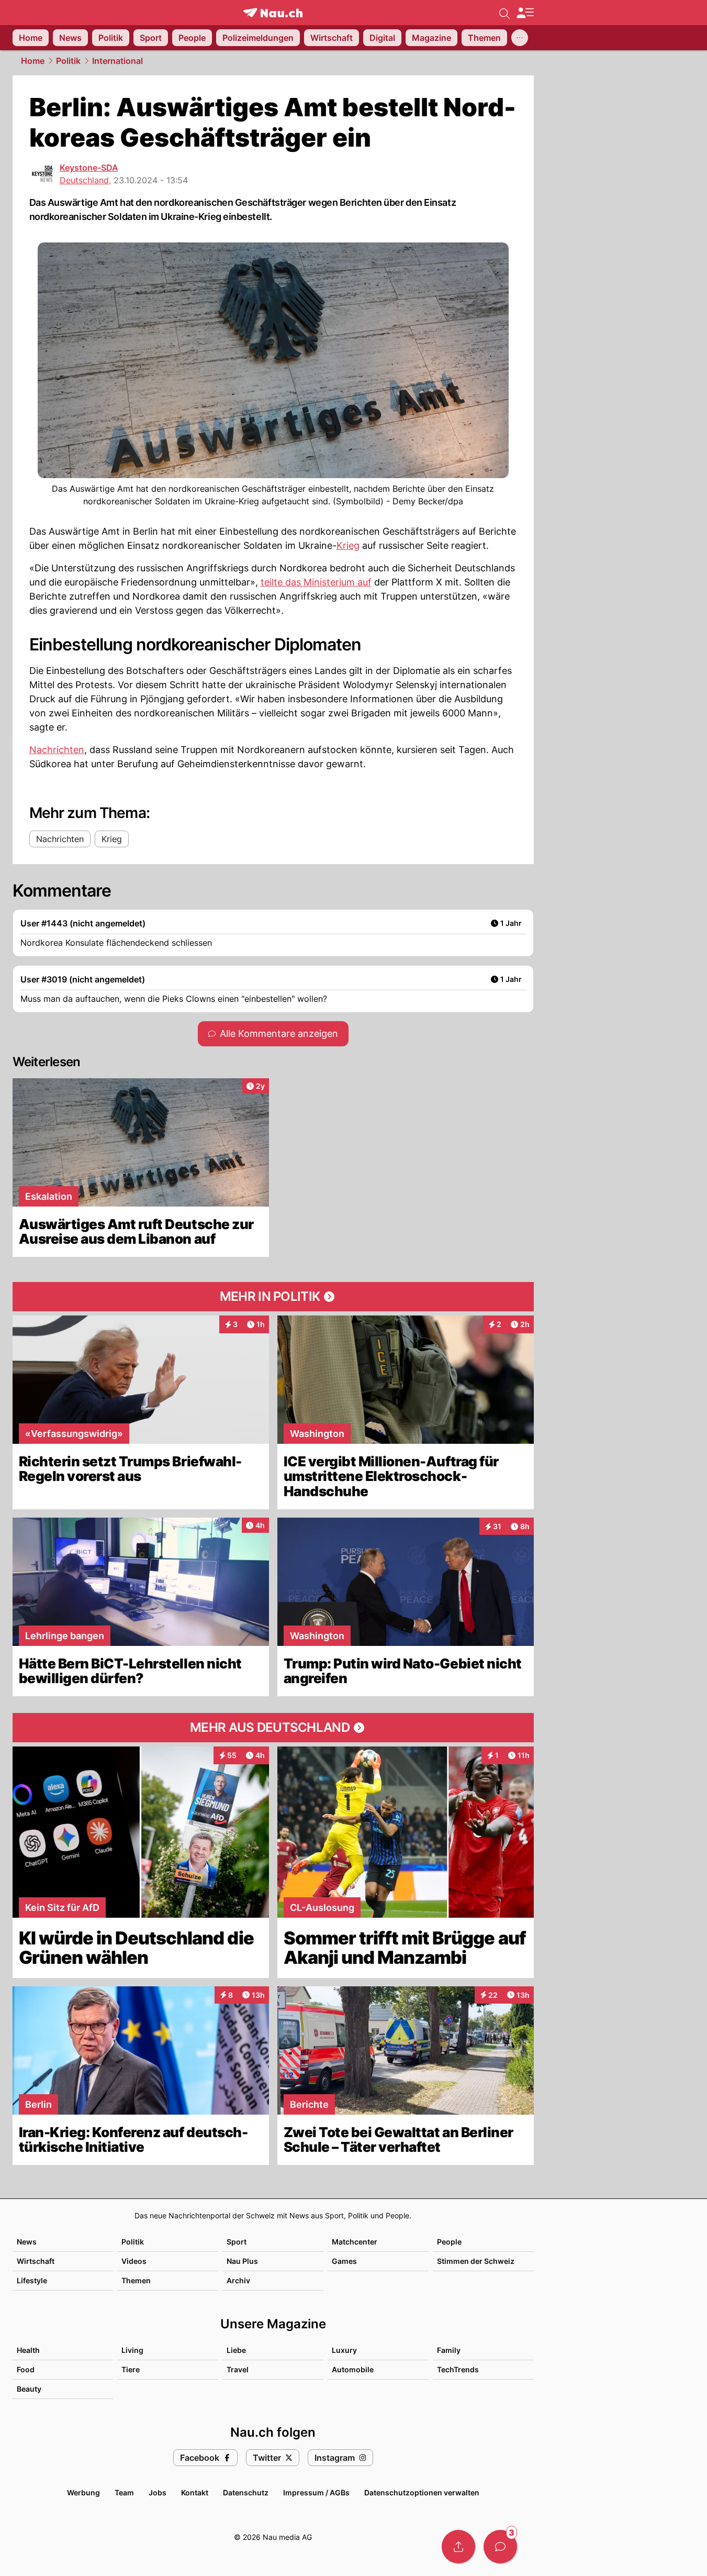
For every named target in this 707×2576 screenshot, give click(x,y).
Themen (136, 2280)
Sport (237, 2242)
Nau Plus (242, 2261)
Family (449, 2350)
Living (132, 2350)
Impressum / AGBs (316, 2492)
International (117, 61)
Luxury (344, 2350)
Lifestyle (32, 2280)
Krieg (348, 545)
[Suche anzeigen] (504, 13)
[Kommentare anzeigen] (500, 2547)
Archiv (238, 2280)
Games (344, 2261)
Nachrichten (57, 750)
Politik (68, 61)
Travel (238, 2369)
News (27, 2242)
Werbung (83, 2492)
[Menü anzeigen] (525, 13)
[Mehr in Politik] (273, 1297)
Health (28, 2350)
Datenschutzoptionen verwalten (422, 2492)
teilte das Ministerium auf (316, 582)
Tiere (131, 2369)
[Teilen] (458, 2547)
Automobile (353, 2369)
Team (124, 2492)
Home (33, 61)
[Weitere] (520, 38)
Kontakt (195, 2492)
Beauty (29, 2389)
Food (26, 2369)
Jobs (158, 2492)
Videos (134, 2261)
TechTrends (458, 2369)
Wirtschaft (36, 2261)
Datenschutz (246, 2492)
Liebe (236, 2350)
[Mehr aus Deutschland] (273, 1728)
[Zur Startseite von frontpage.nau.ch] (273, 13)
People (449, 2242)
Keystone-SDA (89, 168)
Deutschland (84, 180)
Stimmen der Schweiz (476, 2261)
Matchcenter (355, 2242)
